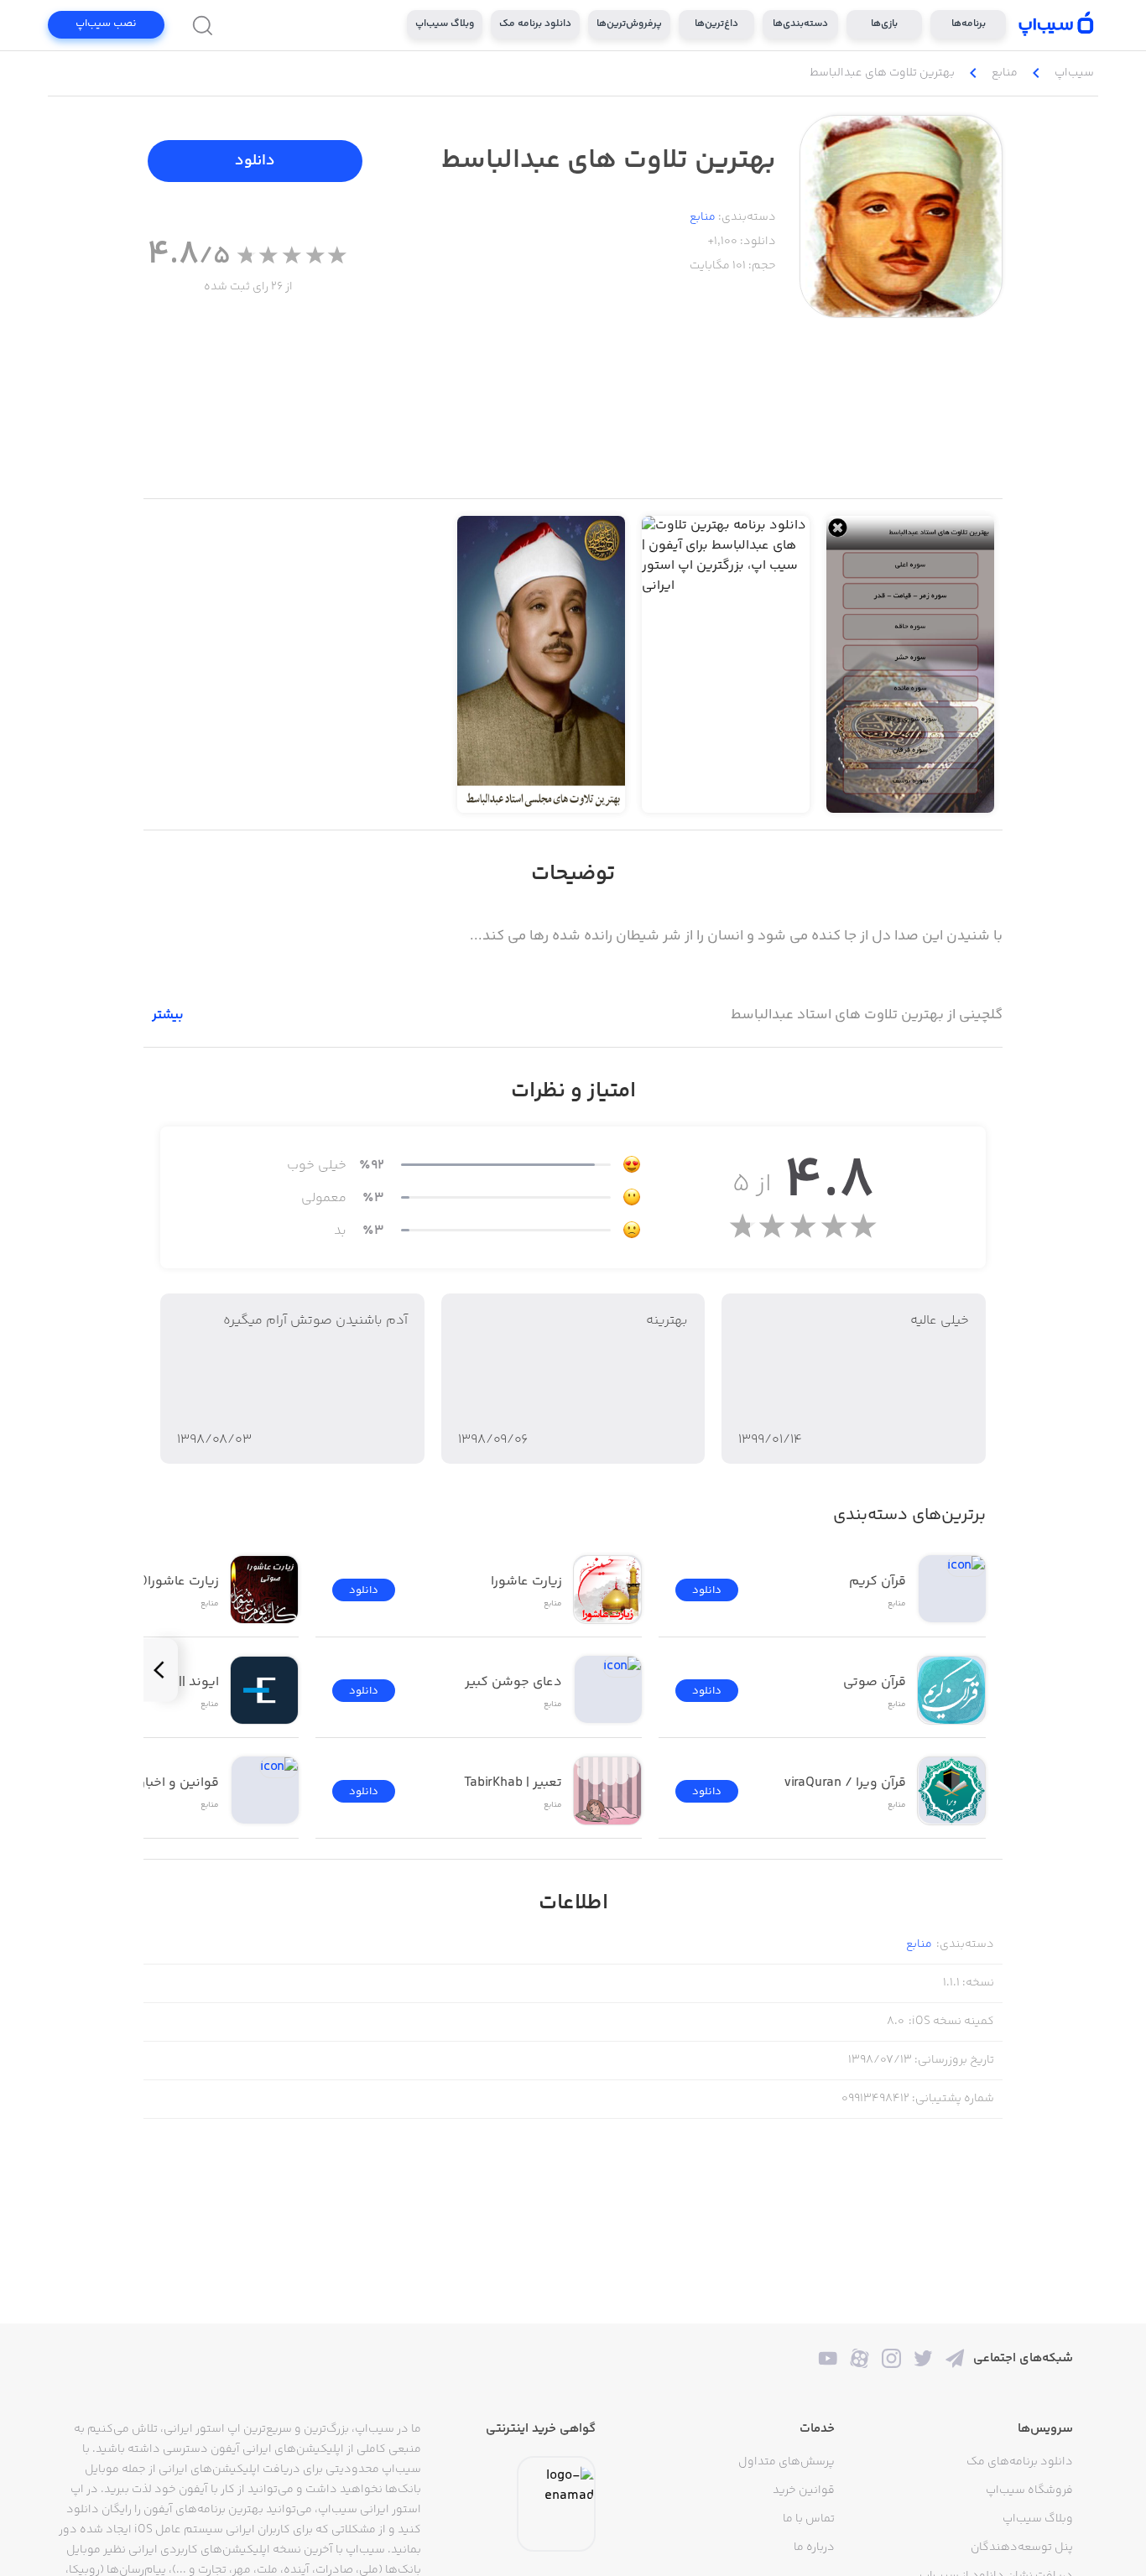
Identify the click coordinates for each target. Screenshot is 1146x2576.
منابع (703, 217)
